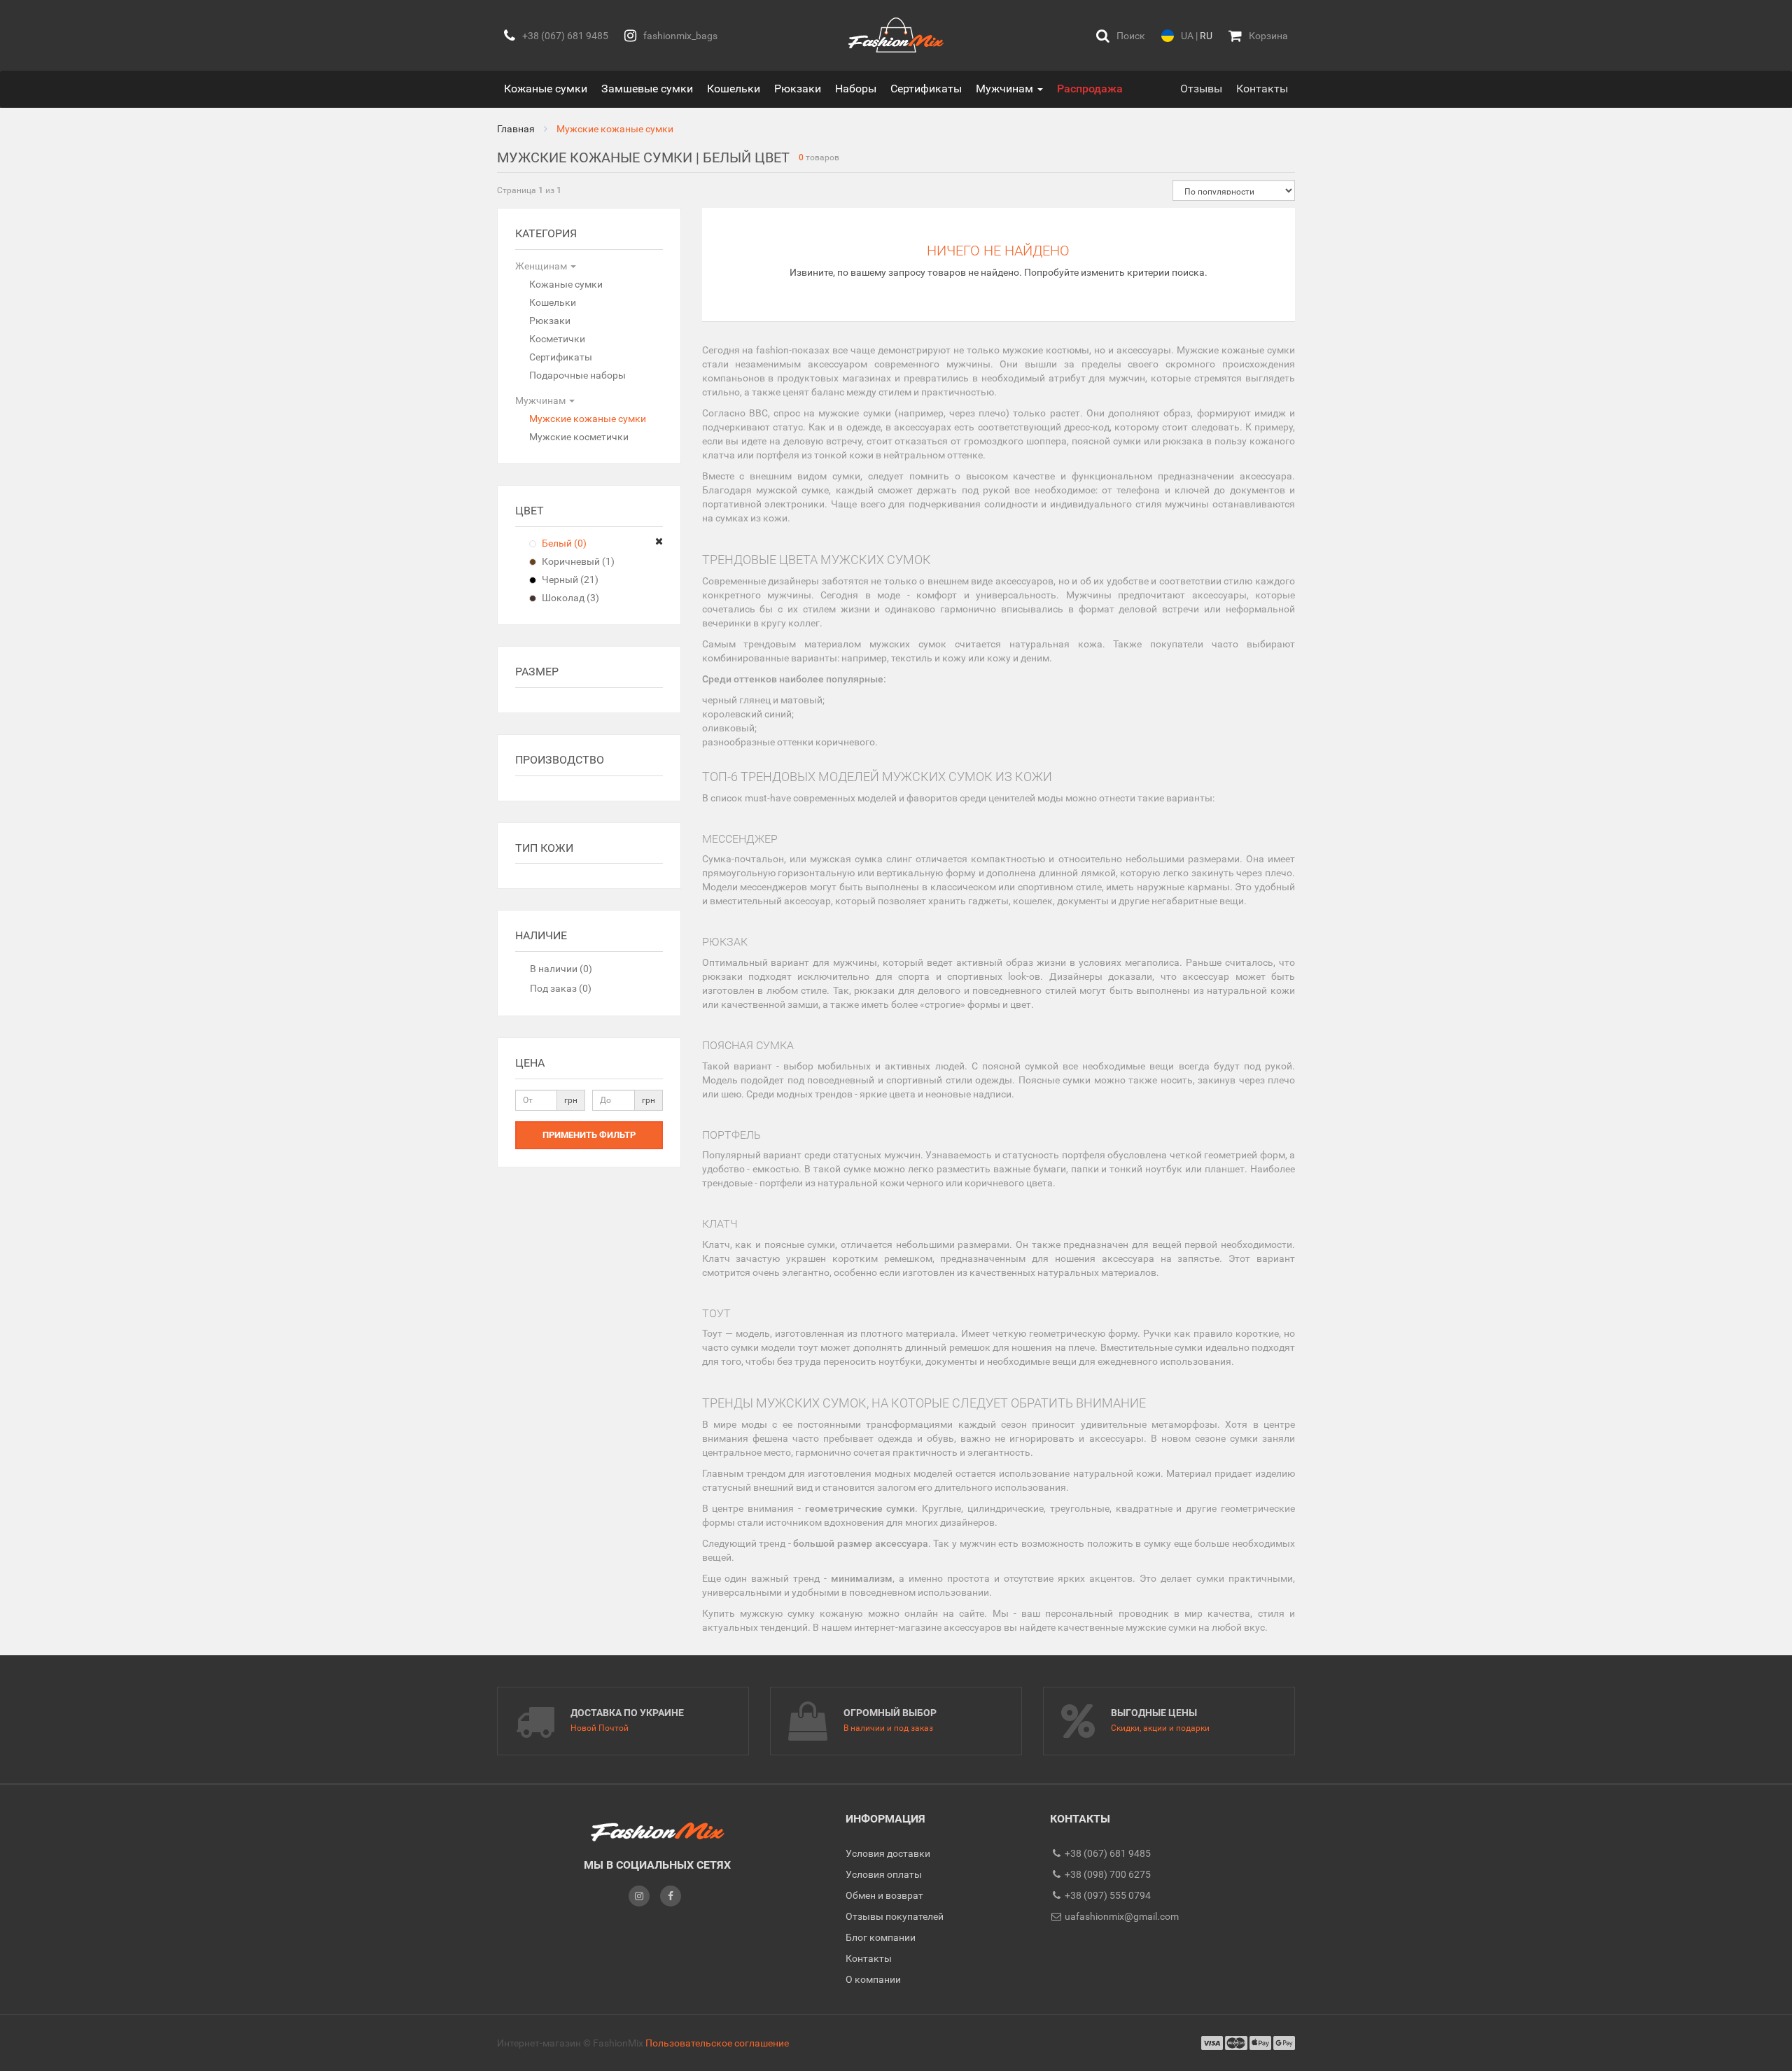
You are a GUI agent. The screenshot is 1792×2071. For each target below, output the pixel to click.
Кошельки (734, 89)
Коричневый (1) (577, 561)
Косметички (557, 339)
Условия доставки (888, 1853)
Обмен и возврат (884, 1895)
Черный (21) (569, 580)
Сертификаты (926, 89)
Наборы (856, 89)
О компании (873, 1979)
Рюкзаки (798, 89)
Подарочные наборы (577, 375)
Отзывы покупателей (895, 1916)
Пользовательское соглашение (717, 2043)
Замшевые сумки (647, 89)
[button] (1121, 35)
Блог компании (881, 1937)
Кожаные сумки (546, 89)
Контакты (1262, 89)
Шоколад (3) (569, 598)
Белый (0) (563, 543)
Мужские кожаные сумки (588, 419)
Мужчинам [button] (1006, 89)
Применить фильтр (589, 1135)
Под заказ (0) (561, 988)
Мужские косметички (579, 437)
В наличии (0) (561, 969)
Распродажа (1090, 89)
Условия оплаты (884, 1874)
